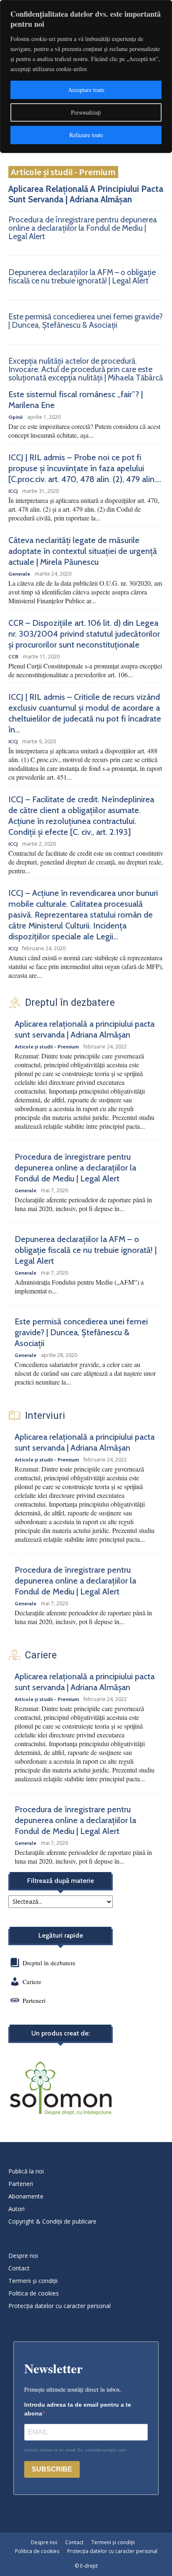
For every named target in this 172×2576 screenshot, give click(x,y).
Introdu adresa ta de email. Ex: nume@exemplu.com (75, 2450)
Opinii (15, 417)
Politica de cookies (34, 2293)
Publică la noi (26, 2171)
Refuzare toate (86, 135)
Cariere (32, 1982)
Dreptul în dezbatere (48, 1963)
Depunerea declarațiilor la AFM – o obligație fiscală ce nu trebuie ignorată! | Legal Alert (82, 277)
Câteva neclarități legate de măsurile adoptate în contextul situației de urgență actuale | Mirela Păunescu (83, 551)
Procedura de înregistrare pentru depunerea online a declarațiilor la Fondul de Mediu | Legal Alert (83, 228)
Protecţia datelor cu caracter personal (59, 2306)
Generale (19, 574)
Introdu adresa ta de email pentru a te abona (78, 2409)
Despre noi (23, 2256)
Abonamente (26, 2196)
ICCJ (13, 491)
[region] (86, 77)
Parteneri (34, 2000)
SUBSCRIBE (52, 2469)
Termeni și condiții (33, 2281)
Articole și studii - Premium (63, 172)
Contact (19, 2268)
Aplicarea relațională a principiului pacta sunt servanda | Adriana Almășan (86, 194)
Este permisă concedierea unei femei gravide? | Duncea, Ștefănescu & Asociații (86, 321)
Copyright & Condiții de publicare (52, 2221)
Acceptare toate (86, 90)
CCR (13, 657)
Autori (16, 2209)
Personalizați (86, 112)
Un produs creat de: (61, 2033)
